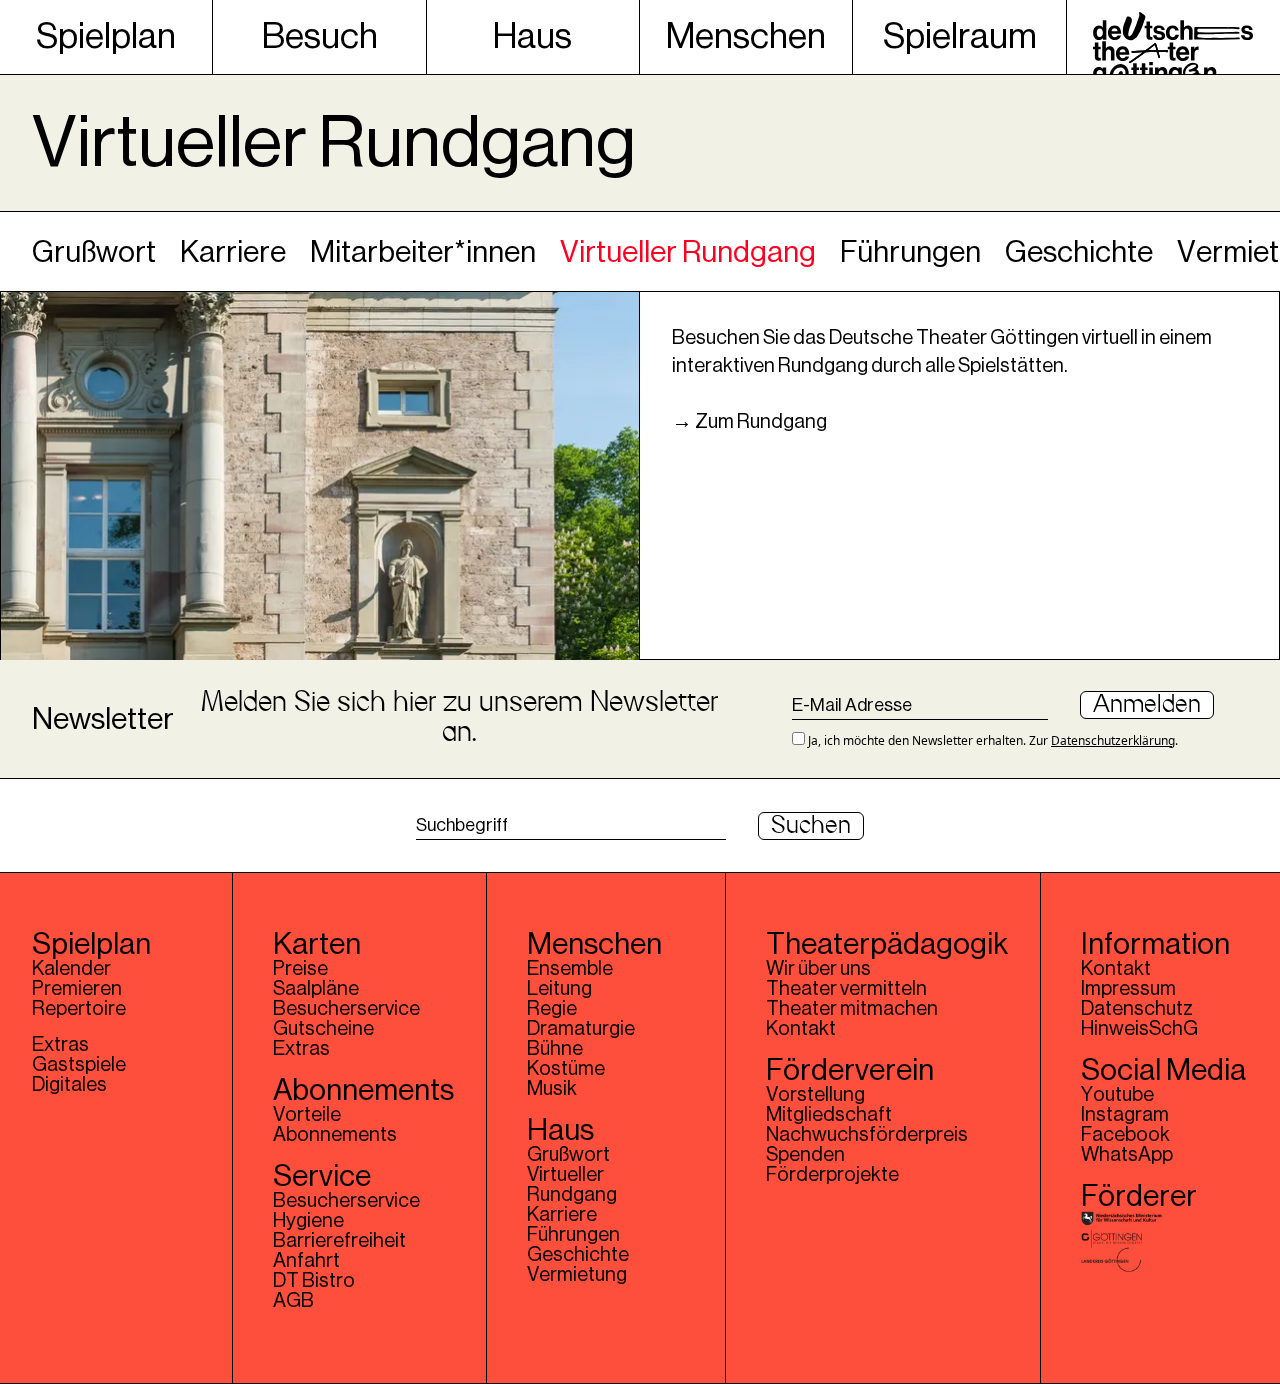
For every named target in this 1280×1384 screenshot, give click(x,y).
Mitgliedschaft (829, 1115)
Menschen (746, 37)
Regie (552, 1009)
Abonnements (335, 1135)
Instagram (1125, 1115)
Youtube (1117, 1095)
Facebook (1125, 1135)
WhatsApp (1127, 1155)
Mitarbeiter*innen (423, 252)
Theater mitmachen (852, 1009)
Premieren (77, 989)
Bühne (555, 1049)
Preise (300, 969)
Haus (532, 37)
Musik (552, 1089)
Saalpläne (316, 989)
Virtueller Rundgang (688, 252)
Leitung (559, 989)
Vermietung (577, 1275)
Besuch (320, 37)
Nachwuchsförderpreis (867, 1135)
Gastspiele (79, 1065)
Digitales (69, 1085)
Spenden (805, 1155)
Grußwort (94, 252)
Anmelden (1147, 705)
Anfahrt (306, 1261)
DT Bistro (314, 1281)
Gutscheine (323, 1029)
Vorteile (307, 1115)
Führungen (910, 252)
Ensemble (570, 969)
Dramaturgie (581, 1029)
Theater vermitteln (846, 989)
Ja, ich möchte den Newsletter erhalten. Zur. (991, 740)
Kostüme (566, 1069)
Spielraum (960, 37)
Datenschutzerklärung (1113, 740)
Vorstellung (815, 1095)
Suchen (811, 826)
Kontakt (801, 1029)
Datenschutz (1137, 1009)
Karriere (233, 252)
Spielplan (106, 37)
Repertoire (79, 1009)
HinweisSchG (1139, 1029)
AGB (293, 1301)
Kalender (71, 969)
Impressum (1128, 989)
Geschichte (1079, 252)
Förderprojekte (832, 1175)
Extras (60, 1045)
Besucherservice (346, 1009)
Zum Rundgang (761, 422)
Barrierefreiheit (339, 1241)
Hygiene (308, 1221)
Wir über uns (818, 969)
